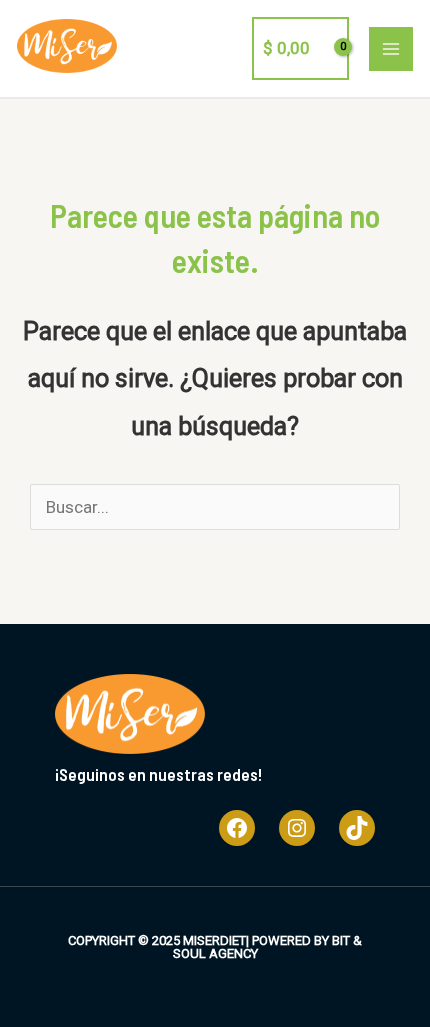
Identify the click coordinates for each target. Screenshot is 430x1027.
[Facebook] (237, 828)
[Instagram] (297, 828)
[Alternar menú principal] (391, 49)
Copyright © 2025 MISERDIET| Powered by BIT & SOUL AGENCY (215, 947)
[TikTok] (357, 828)
